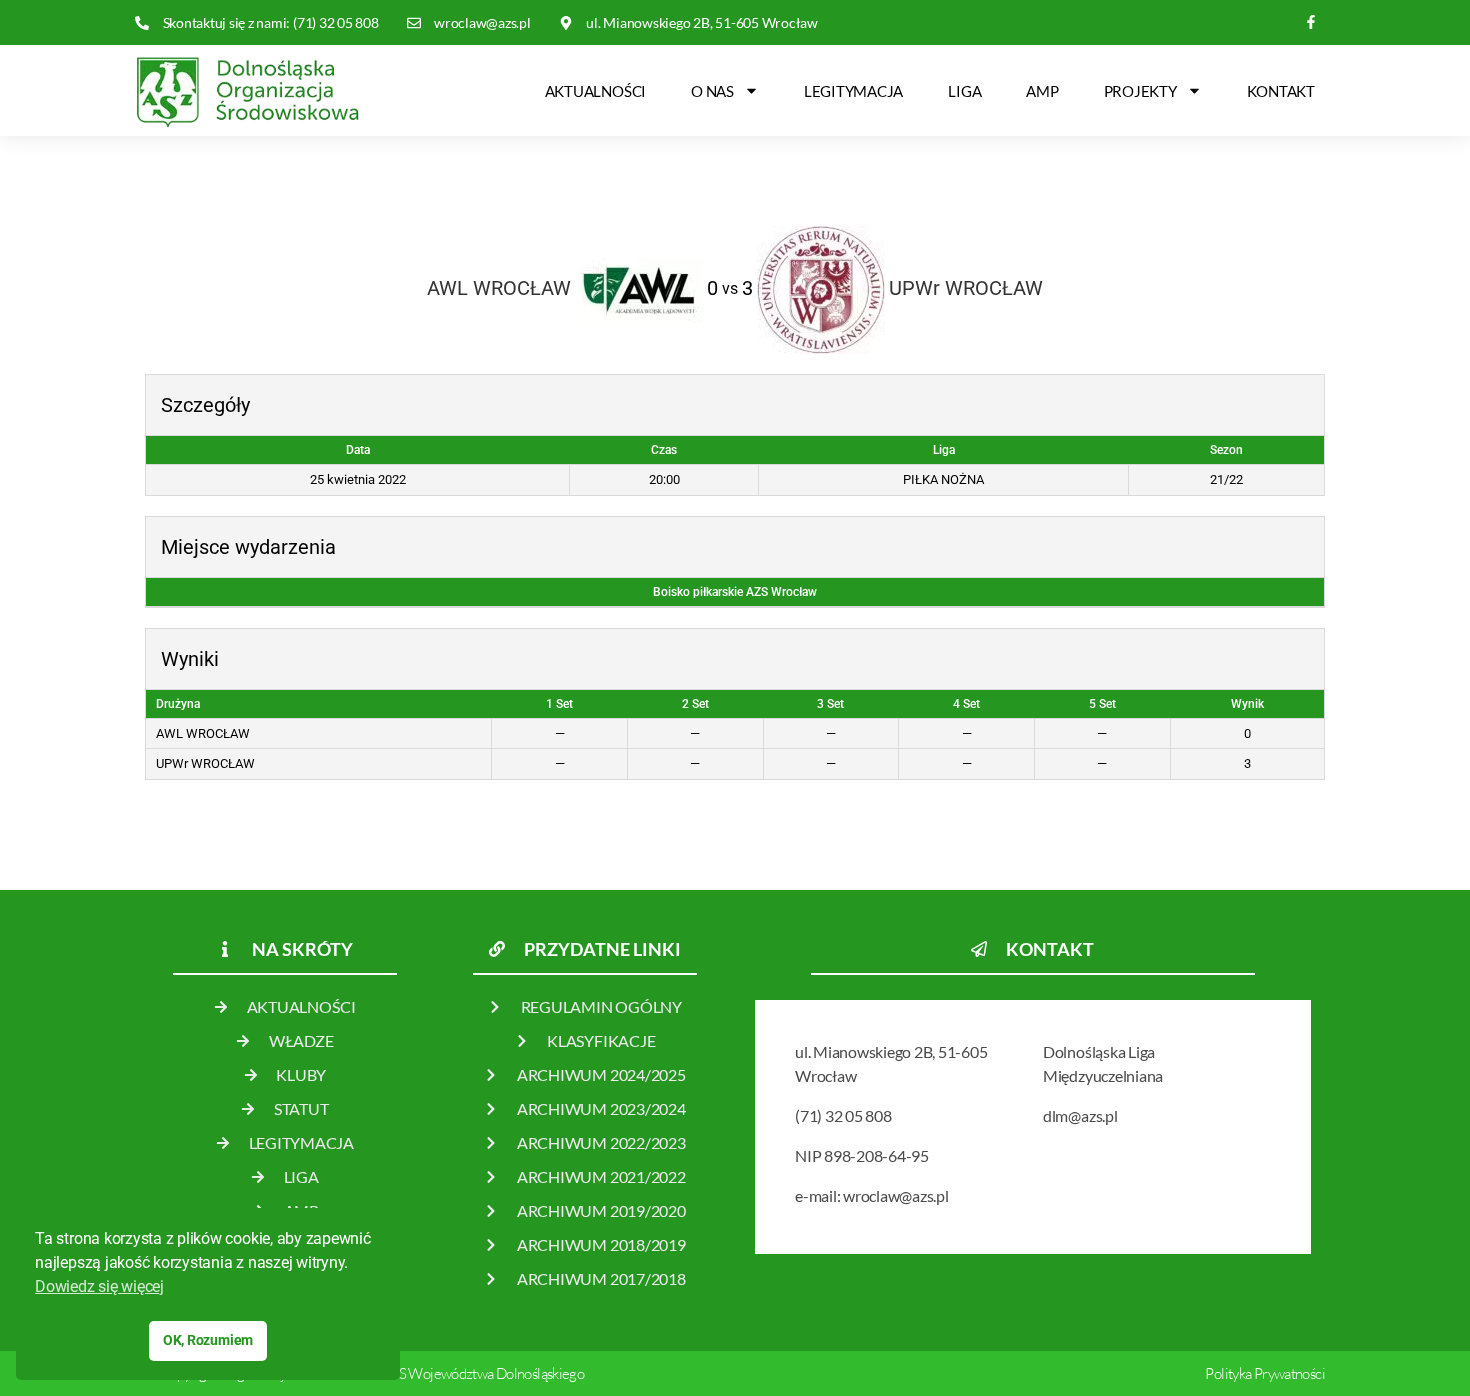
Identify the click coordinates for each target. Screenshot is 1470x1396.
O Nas (712, 91)
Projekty (1140, 91)
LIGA (964, 91)
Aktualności (595, 91)
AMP (1042, 91)
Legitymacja (853, 91)
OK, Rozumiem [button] (208, 1340)
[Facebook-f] (1311, 22)
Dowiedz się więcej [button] (99, 1286)
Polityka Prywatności (1265, 1373)
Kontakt (1281, 91)
